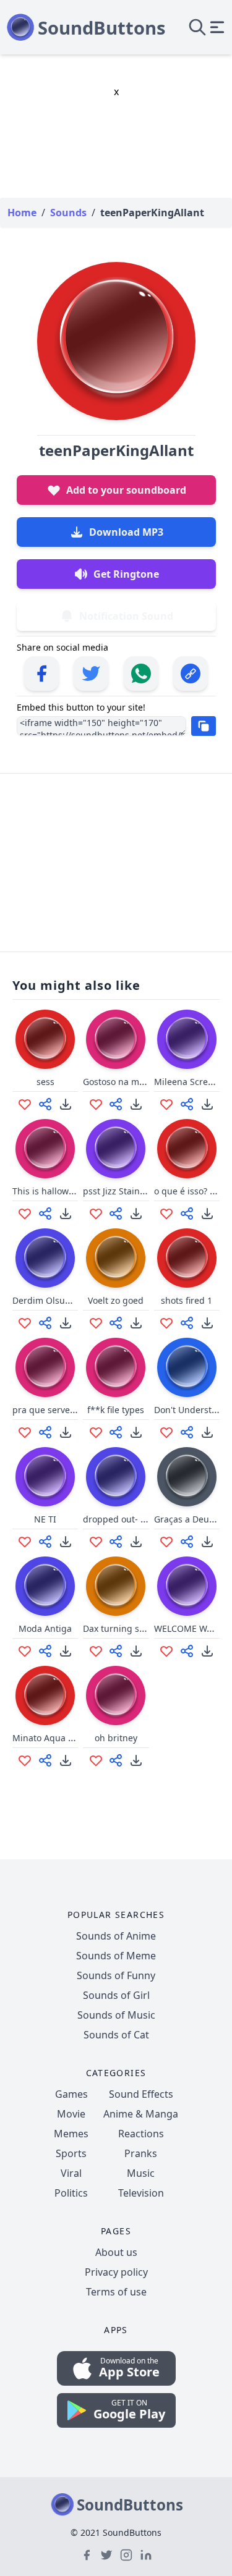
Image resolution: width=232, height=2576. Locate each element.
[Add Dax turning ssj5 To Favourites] (96, 1651)
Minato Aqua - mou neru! (65, 1738)
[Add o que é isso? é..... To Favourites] (166, 1214)
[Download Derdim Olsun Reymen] (66, 1323)
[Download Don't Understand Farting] (207, 1432)
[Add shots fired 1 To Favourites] (166, 1323)
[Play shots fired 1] (187, 1258)
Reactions (141, 2134)
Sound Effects (141, 2094)
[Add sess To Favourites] (25, 1104)
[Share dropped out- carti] (116, 1542)
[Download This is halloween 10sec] (66, 1214)
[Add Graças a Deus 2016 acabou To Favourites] (166, 1542)
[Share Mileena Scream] (187, 1104)
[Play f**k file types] (116, 1367)
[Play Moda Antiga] (45, 1586)
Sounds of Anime (116, 1936)
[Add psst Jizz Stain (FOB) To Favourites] (96, 1214)
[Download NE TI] (66, 1542)
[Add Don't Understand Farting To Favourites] (166, 1432)
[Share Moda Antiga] (45, 1651)
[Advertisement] (116, 861)
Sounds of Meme (116, 1956)
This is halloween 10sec (61, 1191)
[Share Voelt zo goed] (116, 1323)
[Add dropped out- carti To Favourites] (96, 1542)
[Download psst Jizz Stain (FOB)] (136, 1214)
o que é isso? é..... (191, 1191)
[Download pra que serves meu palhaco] (66, 1432)
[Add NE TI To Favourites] (25, 1542)
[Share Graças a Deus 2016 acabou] (187, 1542)
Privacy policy (116, 2272)
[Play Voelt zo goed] (116, 1258)
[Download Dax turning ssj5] (136, 1651)
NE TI (45, 1519)
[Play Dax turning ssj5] (116, 1586)
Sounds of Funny (116, 1975)
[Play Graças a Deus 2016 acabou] (187, 1477)
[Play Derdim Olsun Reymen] (45, 1258)
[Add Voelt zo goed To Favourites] (96, 1323)
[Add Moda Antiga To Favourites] (25, 1651)
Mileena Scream (187, 1082)
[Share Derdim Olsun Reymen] (45, 1323)
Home (22, 213)
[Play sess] (45, 1039)
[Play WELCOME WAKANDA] (187, 1586)
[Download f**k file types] (136, 1432)
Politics (71, 2193)
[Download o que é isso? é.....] (207, 1214)
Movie (71, 2114)
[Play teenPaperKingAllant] (116, 341)
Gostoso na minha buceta (136, 1082)
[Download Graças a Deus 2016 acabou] (207, 1542)
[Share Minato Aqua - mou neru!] (45, 1760)
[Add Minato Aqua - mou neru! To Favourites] (25, 1760)
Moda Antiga (45, 1628)
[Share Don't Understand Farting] (187, 1432)
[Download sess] (66, 1104)
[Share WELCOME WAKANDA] (187, 1651)
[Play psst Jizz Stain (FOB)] (116, 1149)
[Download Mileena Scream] (207, 1104)
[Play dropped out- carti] (116, 1477)
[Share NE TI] (45, 1542)
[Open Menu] (217, 27)
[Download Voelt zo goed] (136, 1323)
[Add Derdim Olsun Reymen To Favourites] (25, 1323)
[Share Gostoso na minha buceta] (116, 1104)
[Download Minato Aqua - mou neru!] (66, 1760)
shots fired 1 (187, 1300)
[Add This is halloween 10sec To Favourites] (25, 1214)
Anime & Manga (141, 2114)
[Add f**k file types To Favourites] (96, 1432)
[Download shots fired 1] (207, 1323)
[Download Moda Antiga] (66, 1651)
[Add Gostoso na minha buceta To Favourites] (96, 1104)
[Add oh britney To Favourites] (96, 1760)
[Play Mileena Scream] (187, 1039)
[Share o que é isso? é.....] (187, 1214)
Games (71, 2094)
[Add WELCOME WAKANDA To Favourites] (166, 1651)
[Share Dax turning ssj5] (116, 1651)
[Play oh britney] (116, 1696)
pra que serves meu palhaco (71, 1410)
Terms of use (116, 2292)
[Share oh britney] (116, 1760)
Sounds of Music (116, 2015)
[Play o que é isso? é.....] (187, 1149)
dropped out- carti (121, 1519)
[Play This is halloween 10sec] (45, 1149)
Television (141, 2193)
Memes (71, 2134)
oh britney (116, 1738)
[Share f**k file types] (116, 1432)
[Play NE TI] (45, 1477)
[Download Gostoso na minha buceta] (136, 1104)
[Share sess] (45, 1104)
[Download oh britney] (136, 1760)
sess (45, 1082)
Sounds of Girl (116, 1995)
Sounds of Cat (116, 2035)
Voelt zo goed (116, 1300)
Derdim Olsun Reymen (59, 1300)
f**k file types (116, 1410)
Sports (71, 2153)
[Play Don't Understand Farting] (187, 1367)
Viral (71, 2173)
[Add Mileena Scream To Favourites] (166, 1104)
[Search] (197, 27)
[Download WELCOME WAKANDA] (207, 1651)
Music (141, 2173)
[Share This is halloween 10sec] (45, 1214)
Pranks (141, 2153)
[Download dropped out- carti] (136, 1542)
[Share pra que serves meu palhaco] (45, 1432)
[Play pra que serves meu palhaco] (45, 1367)
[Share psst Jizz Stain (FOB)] (116, 1214)
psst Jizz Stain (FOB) (123, 1191)
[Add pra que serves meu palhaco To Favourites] (25, 1432)
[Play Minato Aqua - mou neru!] (45, 1696)
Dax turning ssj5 (117, 1628)
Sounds (68, 213)
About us (116, 2252)
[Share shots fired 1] (187, 1323)
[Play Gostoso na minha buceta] (116, 1039)
